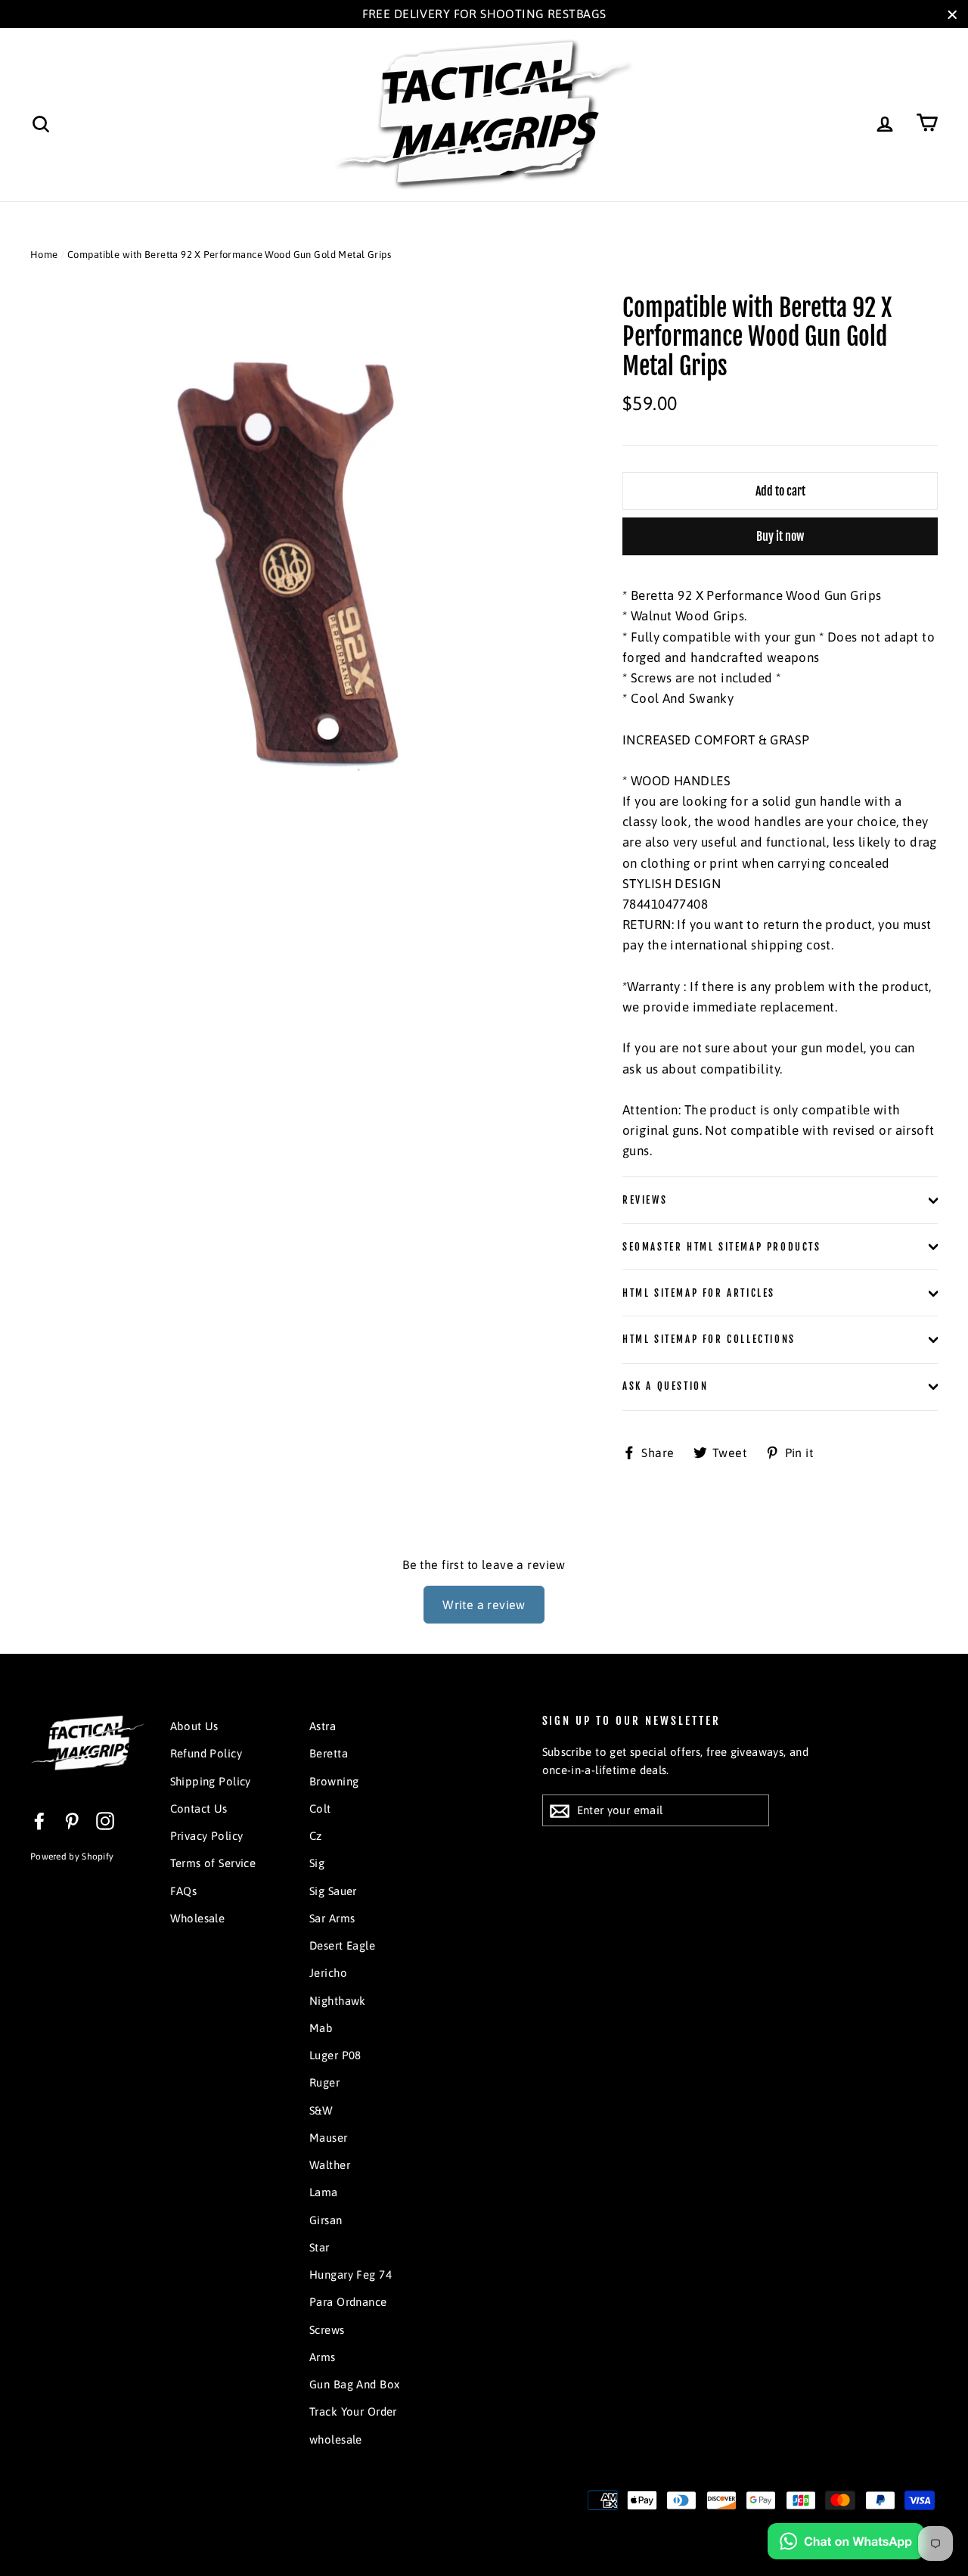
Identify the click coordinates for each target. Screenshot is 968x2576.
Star (320, 2247)
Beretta (329, 1753)
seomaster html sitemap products (722, 1247)
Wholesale (198, 1918)
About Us (194, 1726)
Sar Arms (332, 1918)
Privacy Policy (207, 1836)
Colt (320, 1808)
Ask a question (665, 1386)
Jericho (328, 1973)
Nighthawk (338, 2001)
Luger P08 (335, 2055)
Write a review (484, 1605)
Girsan (326, 2220)
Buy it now (780, 536)
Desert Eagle (342, 1945)
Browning (334, 1781)
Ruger (324, 2082)
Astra (323, 1726)
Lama (324, 2192)
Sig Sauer (333, 1891)
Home (44, 255)
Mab (321, 2028)
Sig (317, 1863)
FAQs (184, 1891)
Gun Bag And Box (354, 2384)
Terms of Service (213, 1863)
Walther (330, 2165)
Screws (327, 2330)
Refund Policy (206, 1753)
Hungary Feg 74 (351, 2275)
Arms (323, 2357)
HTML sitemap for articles (699, 1293)
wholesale (336, 2439)
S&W (321, 2110)
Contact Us (199, 1808)
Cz (316, 1836)
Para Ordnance (348, 2302)
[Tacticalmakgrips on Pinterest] (72, 1821)
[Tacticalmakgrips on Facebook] (39, 1821)
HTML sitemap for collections (709, 1339)
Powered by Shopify (72, 1857)
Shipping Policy (211, 1781)
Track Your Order (353, 2411)
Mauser (329, 2138)
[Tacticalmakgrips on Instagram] (105, 1821)
